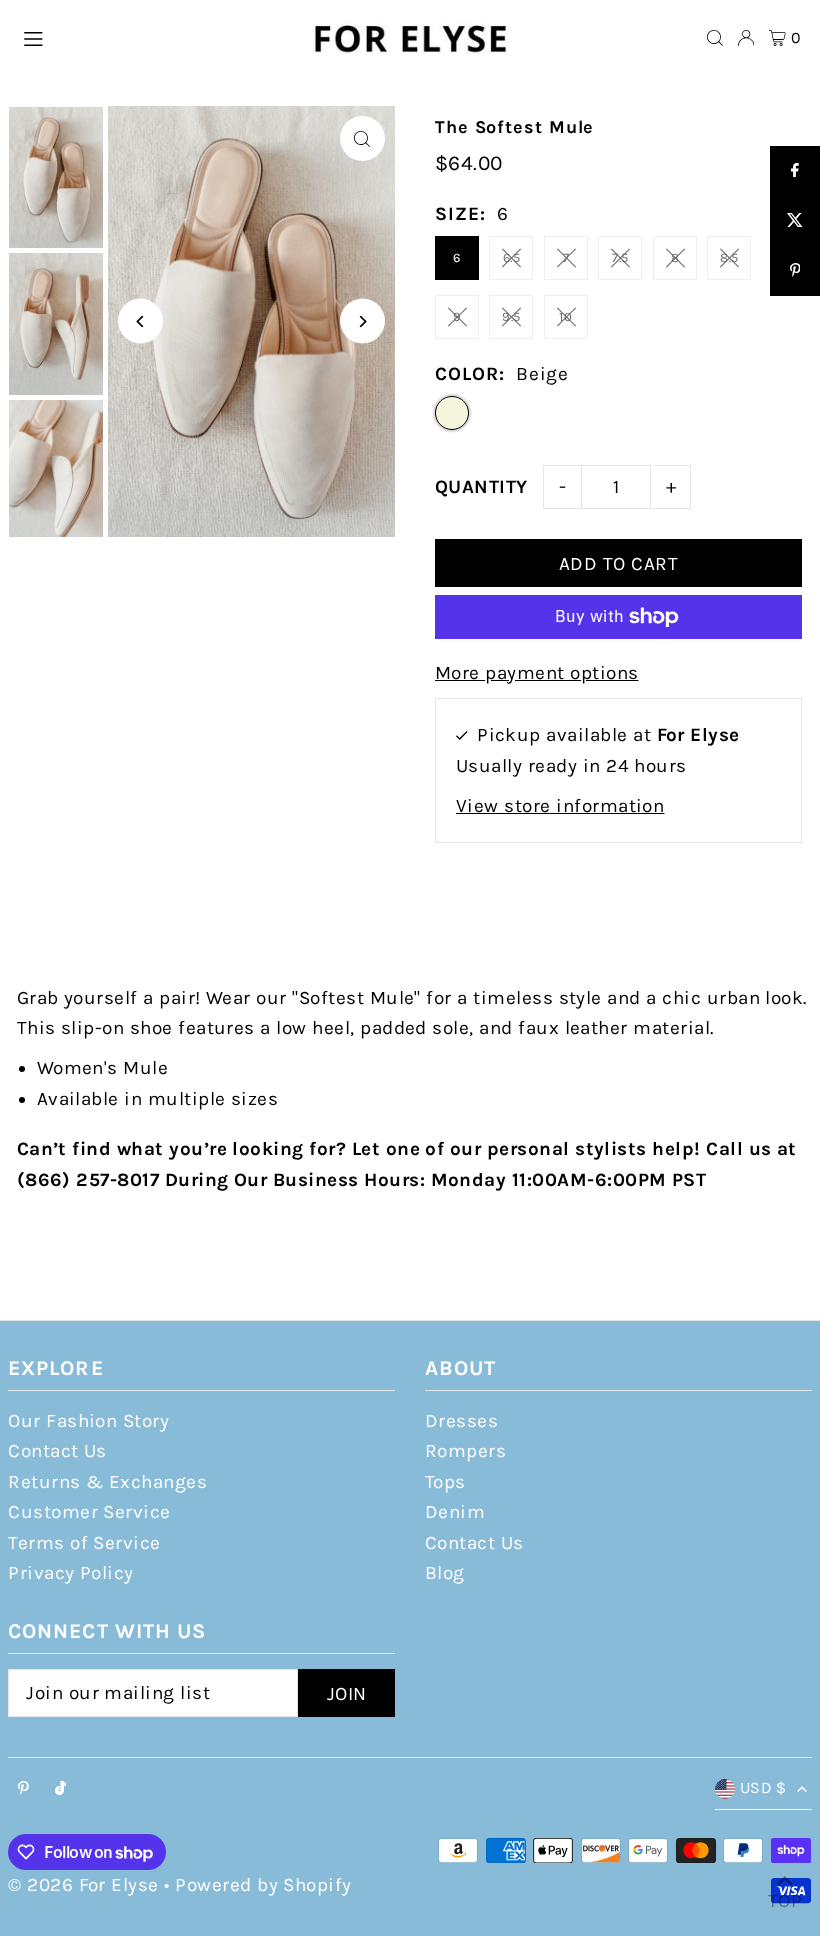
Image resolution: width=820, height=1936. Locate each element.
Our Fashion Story (88, 1421)
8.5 (729, 257)
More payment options (537, 673)
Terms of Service (84, 1543)
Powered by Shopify (263, 1885)
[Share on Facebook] (795, 171)
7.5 (620, 257)
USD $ (763, 1787)
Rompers (465, 1451)
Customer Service (89, 1512)
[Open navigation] (154, 37)
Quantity (481, 487)
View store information (560, 806)
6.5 (511, 257)
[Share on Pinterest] (795, 271)
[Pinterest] (23, 1789)
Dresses (461, 1421)
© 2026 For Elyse (83, 1885)
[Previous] (140, 321)
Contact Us (57, 1451)
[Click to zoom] (362, 138)
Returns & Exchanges (107, 1482)
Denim (455, 1512)
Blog (445, 1573)
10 (565, 316)
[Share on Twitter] (795, 221)
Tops (445, 1482)
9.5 (511, 316)
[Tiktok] (60, 1789)
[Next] (362, 321)
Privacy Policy (71, 1573)
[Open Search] (715, 38)
